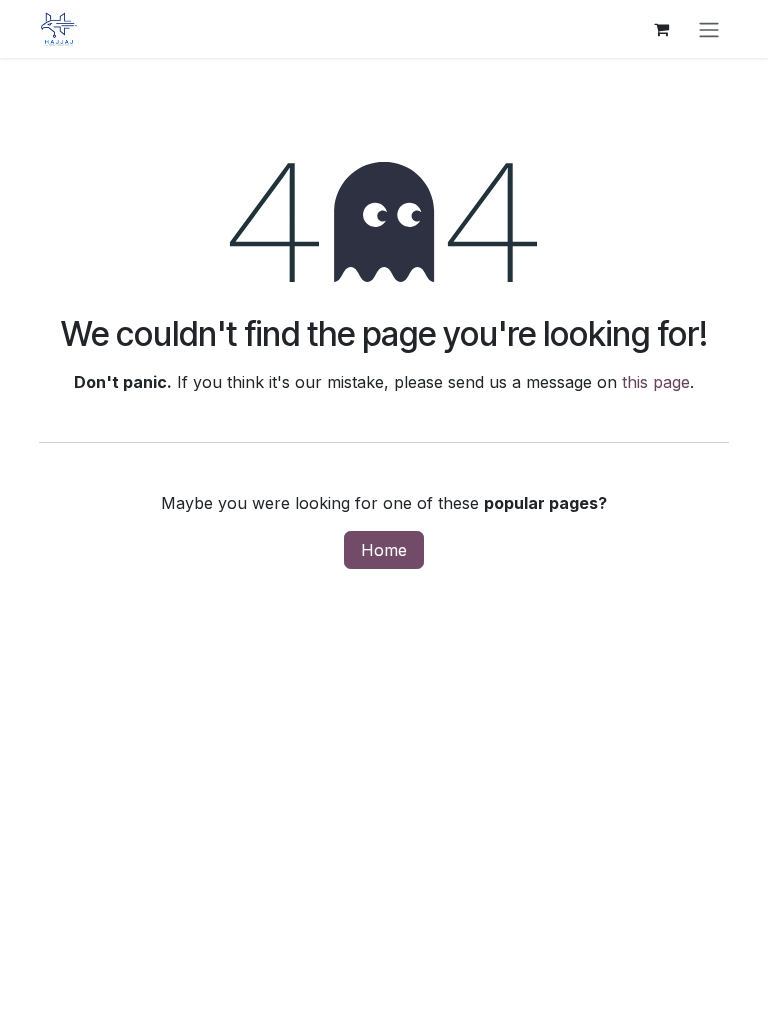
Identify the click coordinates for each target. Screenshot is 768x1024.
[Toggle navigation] (709, 29)
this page (656, 382)
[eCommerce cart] (661, 29)
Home (384, 550)
